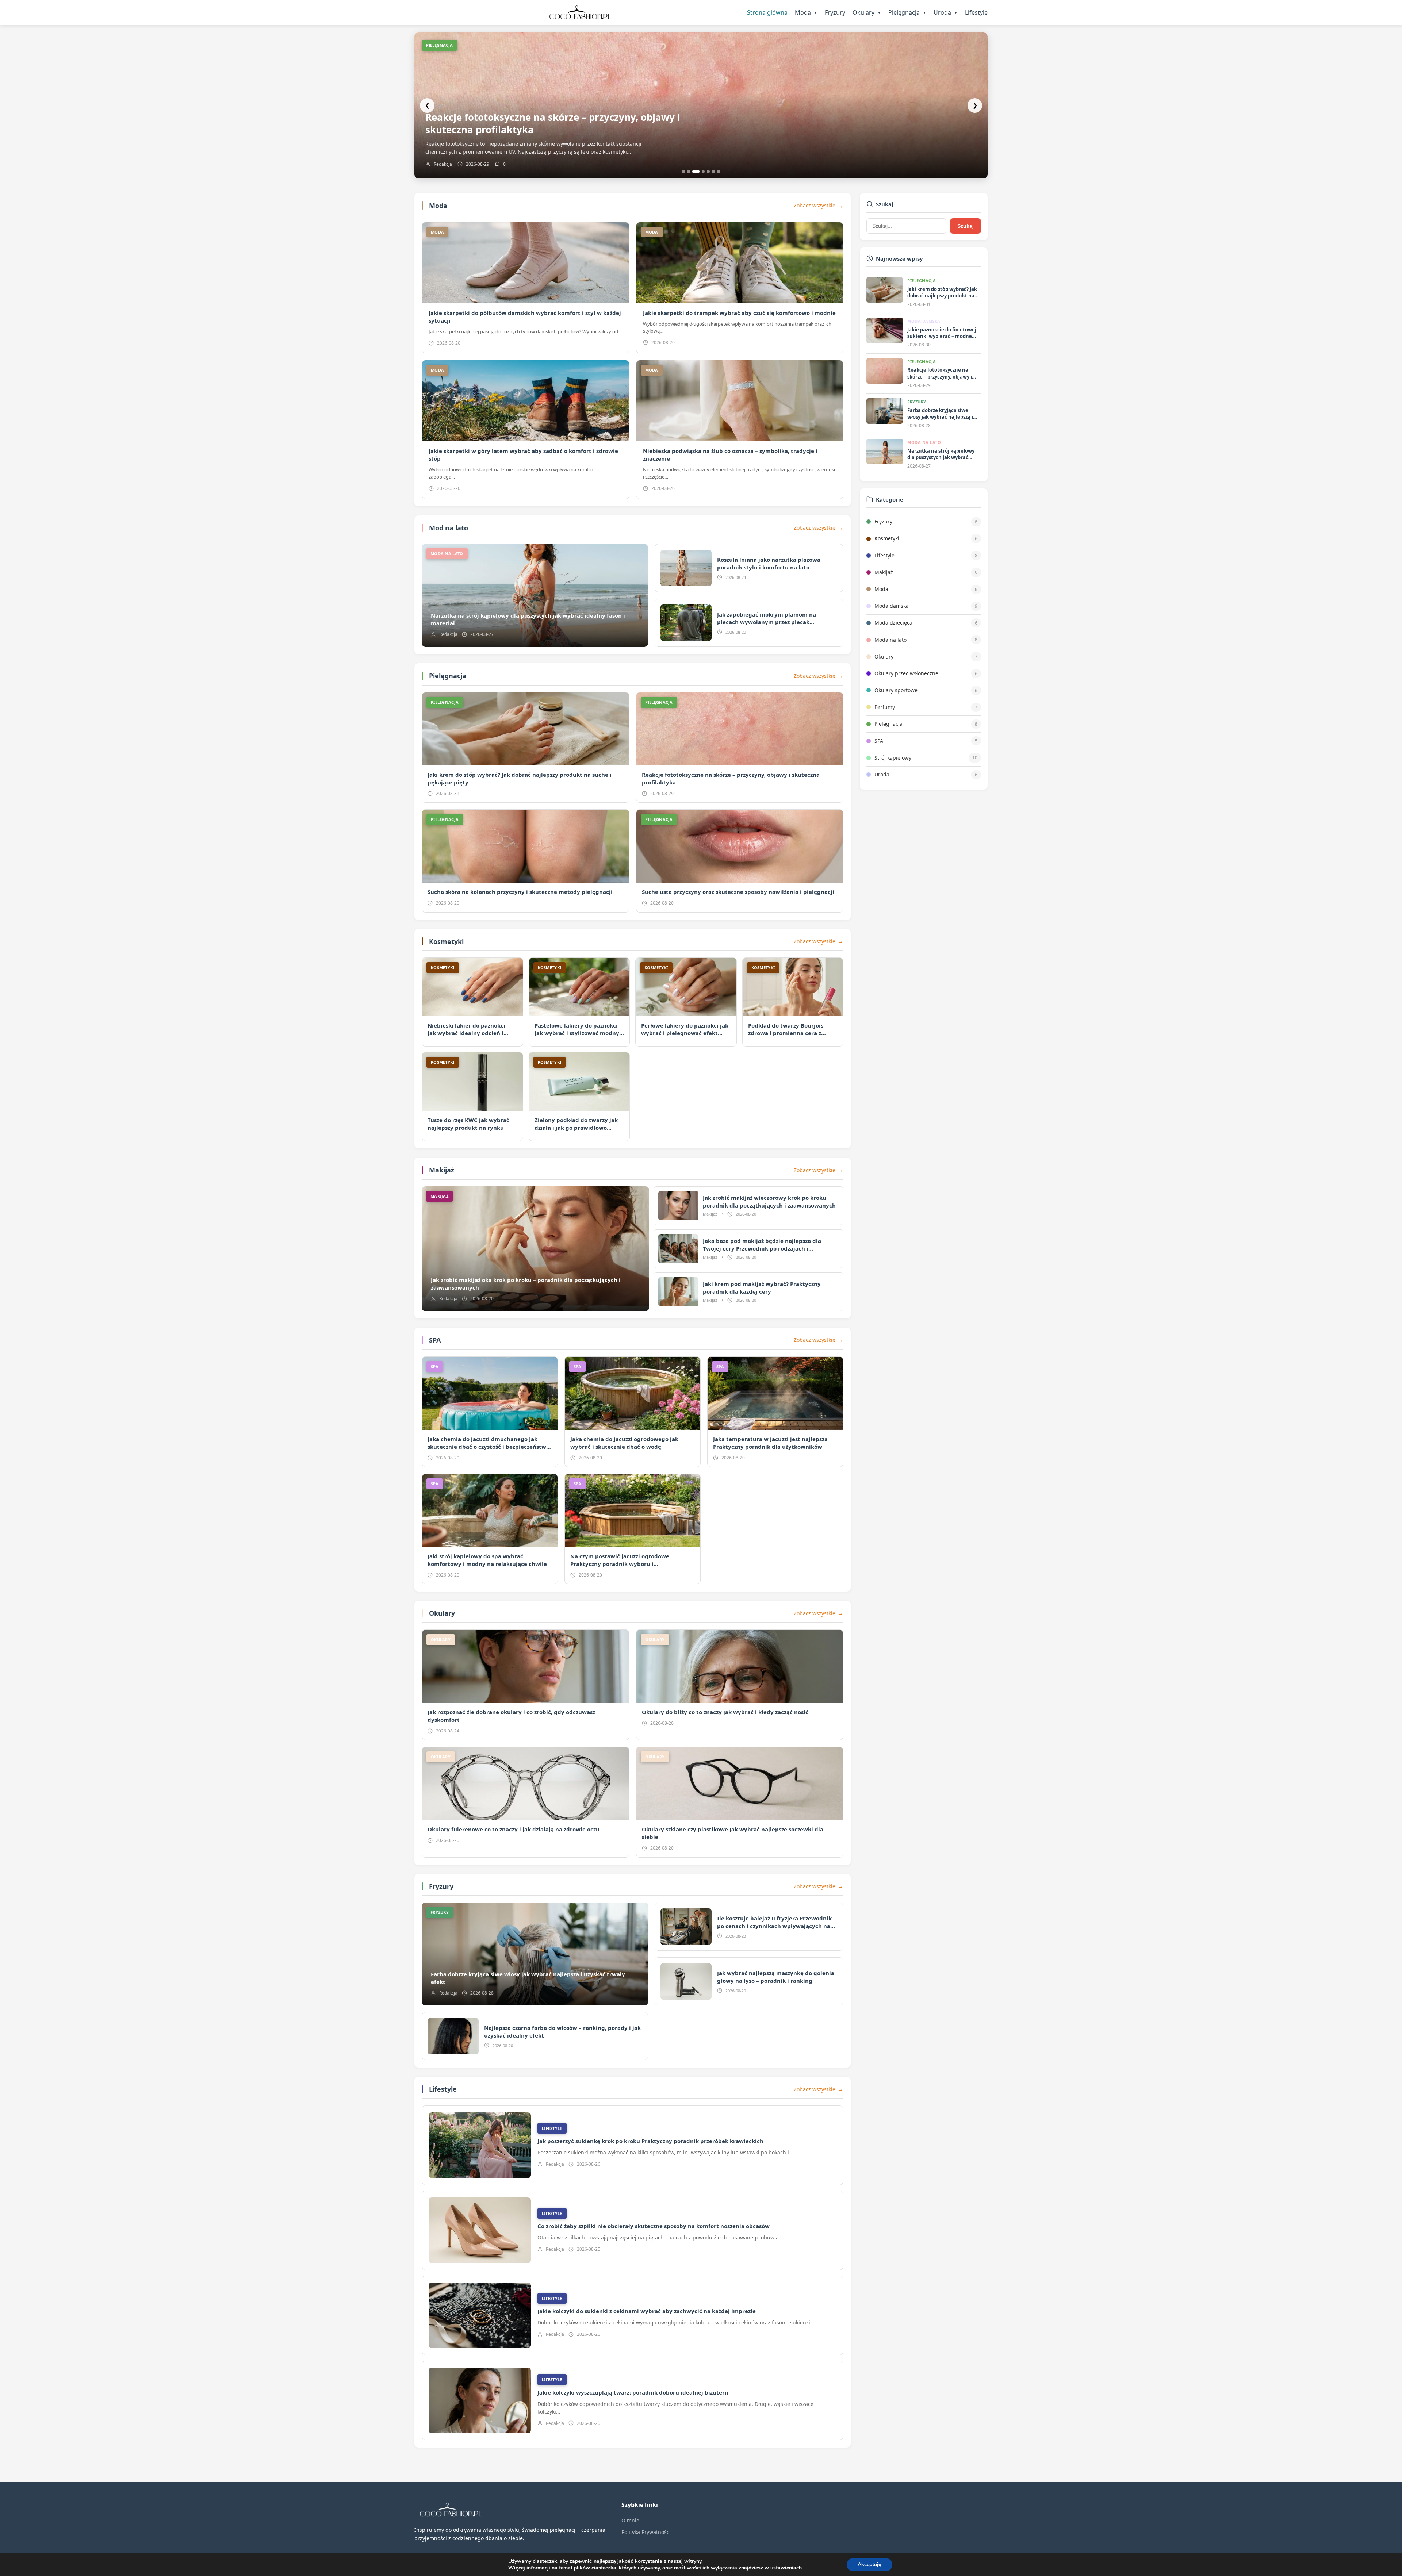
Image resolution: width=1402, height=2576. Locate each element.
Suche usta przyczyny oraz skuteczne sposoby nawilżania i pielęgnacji (738, 892)
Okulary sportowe (896, 690)
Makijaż (442, 1170)
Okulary (867, 12)
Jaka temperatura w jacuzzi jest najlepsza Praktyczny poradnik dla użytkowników (770, 1443)
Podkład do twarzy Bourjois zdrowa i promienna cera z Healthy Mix (786, 1033)
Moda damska (892, 606)
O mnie (630, 2520)
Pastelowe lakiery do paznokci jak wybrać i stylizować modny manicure (577, 1033)
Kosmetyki (446, 941)
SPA (435, 1340)
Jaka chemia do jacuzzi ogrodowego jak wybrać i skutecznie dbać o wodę (624, 1443)
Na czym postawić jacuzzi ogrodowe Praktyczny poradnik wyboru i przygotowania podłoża (620, 1564)
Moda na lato (890, 640)
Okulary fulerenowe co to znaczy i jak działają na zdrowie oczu (514, 1829)
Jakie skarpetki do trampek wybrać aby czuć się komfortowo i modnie (739, 313)
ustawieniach (786, 2568)
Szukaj (966, 226)
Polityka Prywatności (646, 2532)
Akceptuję (869, 2565)
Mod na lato (449, 528)
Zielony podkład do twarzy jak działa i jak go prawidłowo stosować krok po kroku (576, 1128)
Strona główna (767, 12)
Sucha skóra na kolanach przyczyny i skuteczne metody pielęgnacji (520, 892)
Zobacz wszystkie (815, 205)
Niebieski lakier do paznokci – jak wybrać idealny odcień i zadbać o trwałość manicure (469, 1033)
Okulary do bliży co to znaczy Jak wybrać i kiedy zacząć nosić (725, 1712)
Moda (806, 12)
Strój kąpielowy (893, 758)
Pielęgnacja (907, 12)
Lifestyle (976, 12)
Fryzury (835, 12)
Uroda (946, 12)
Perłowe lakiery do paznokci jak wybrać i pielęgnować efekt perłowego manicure (685, 1033)
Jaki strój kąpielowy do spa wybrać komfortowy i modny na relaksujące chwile (487, 1560)
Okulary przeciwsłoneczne (906, 673)
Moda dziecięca (893, 623)
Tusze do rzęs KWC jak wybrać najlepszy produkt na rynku (468, 1124)
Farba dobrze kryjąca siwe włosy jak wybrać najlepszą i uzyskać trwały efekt (552, 123)
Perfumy (885, 707)
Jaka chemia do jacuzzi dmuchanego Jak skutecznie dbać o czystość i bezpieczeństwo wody (489, 1447)
